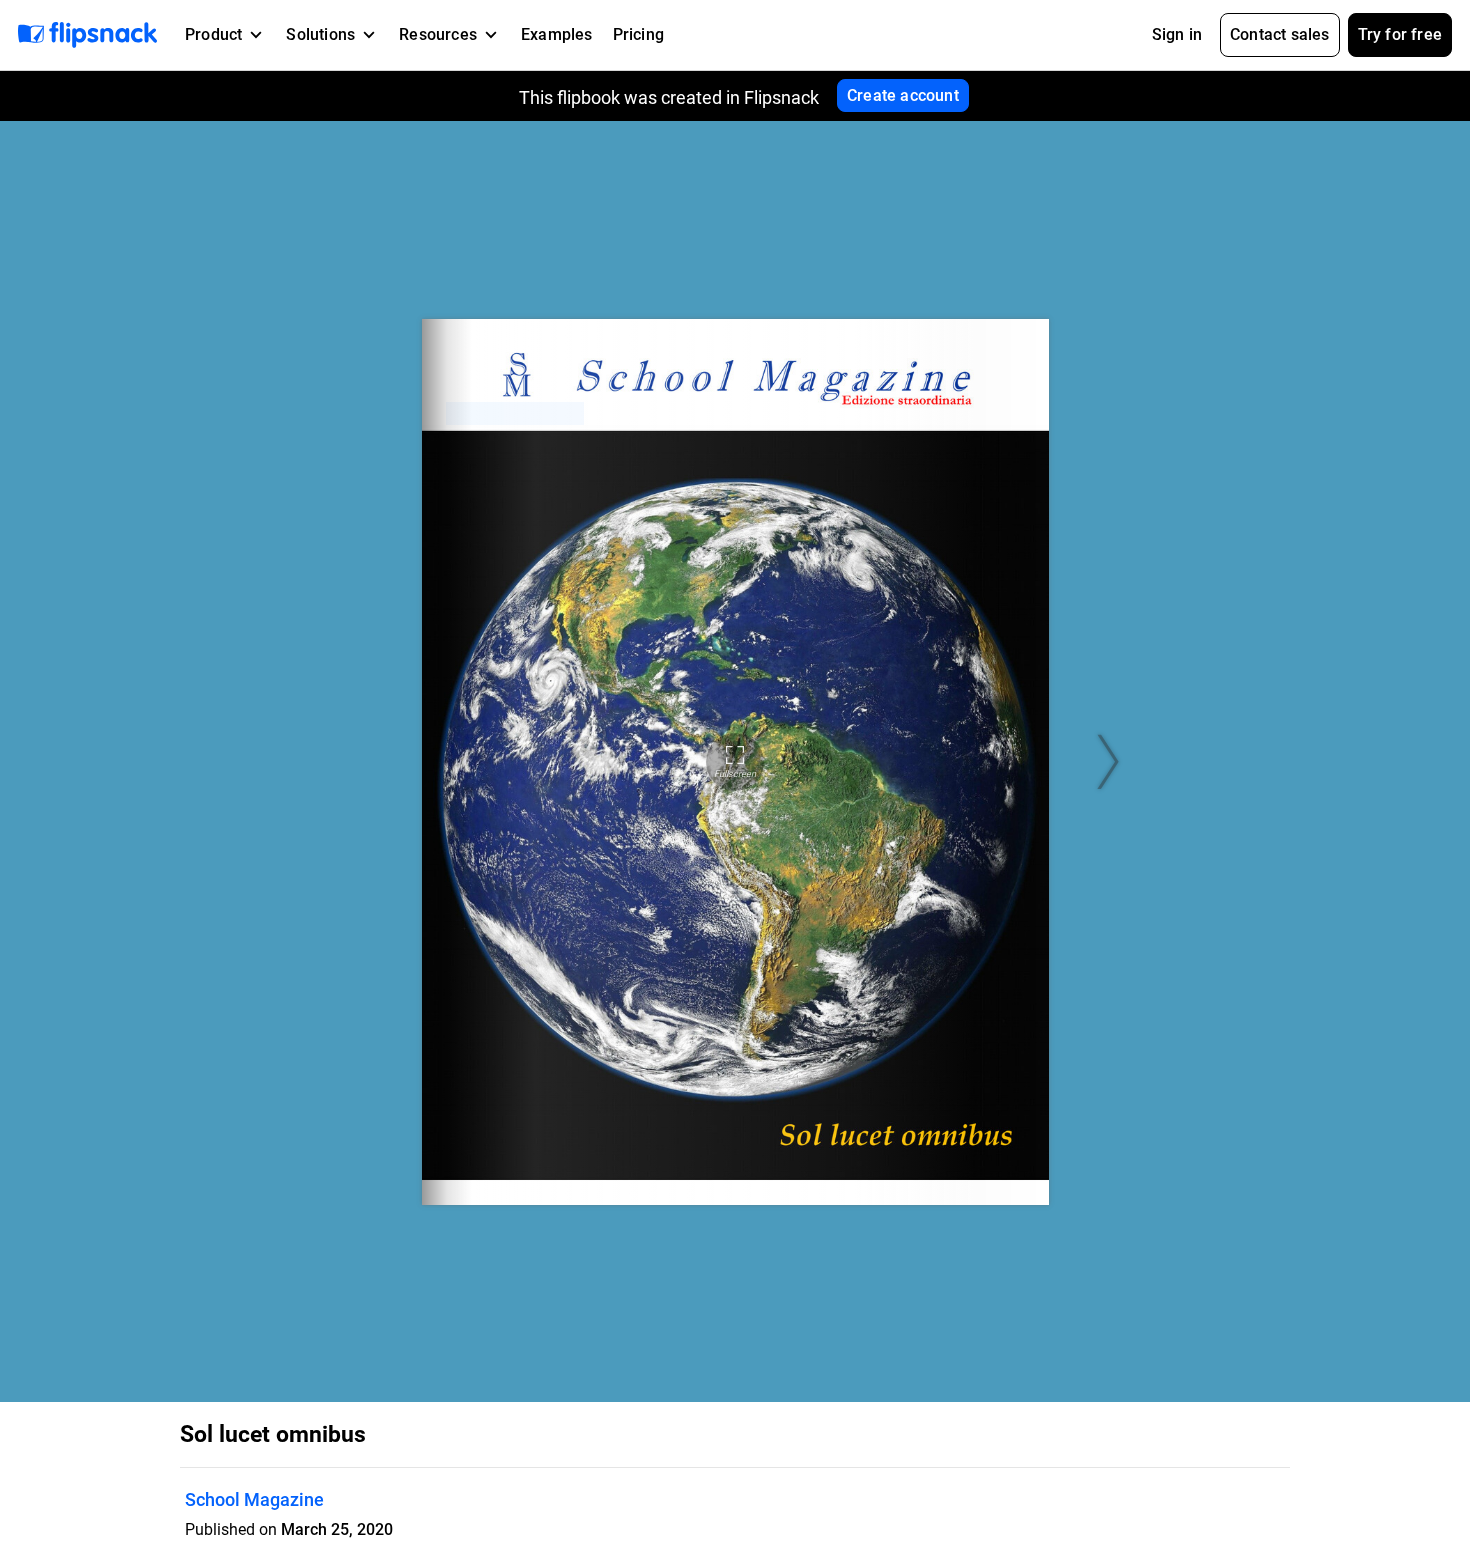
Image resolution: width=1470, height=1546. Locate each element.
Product (213, 34)
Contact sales (1280, 34)
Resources (438, 34)
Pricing (638, 34)
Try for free (1400, 34)
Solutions (320, 34)
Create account (903, 95)
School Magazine (254, 1499)
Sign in (1177, 34)
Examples (557, 34)
